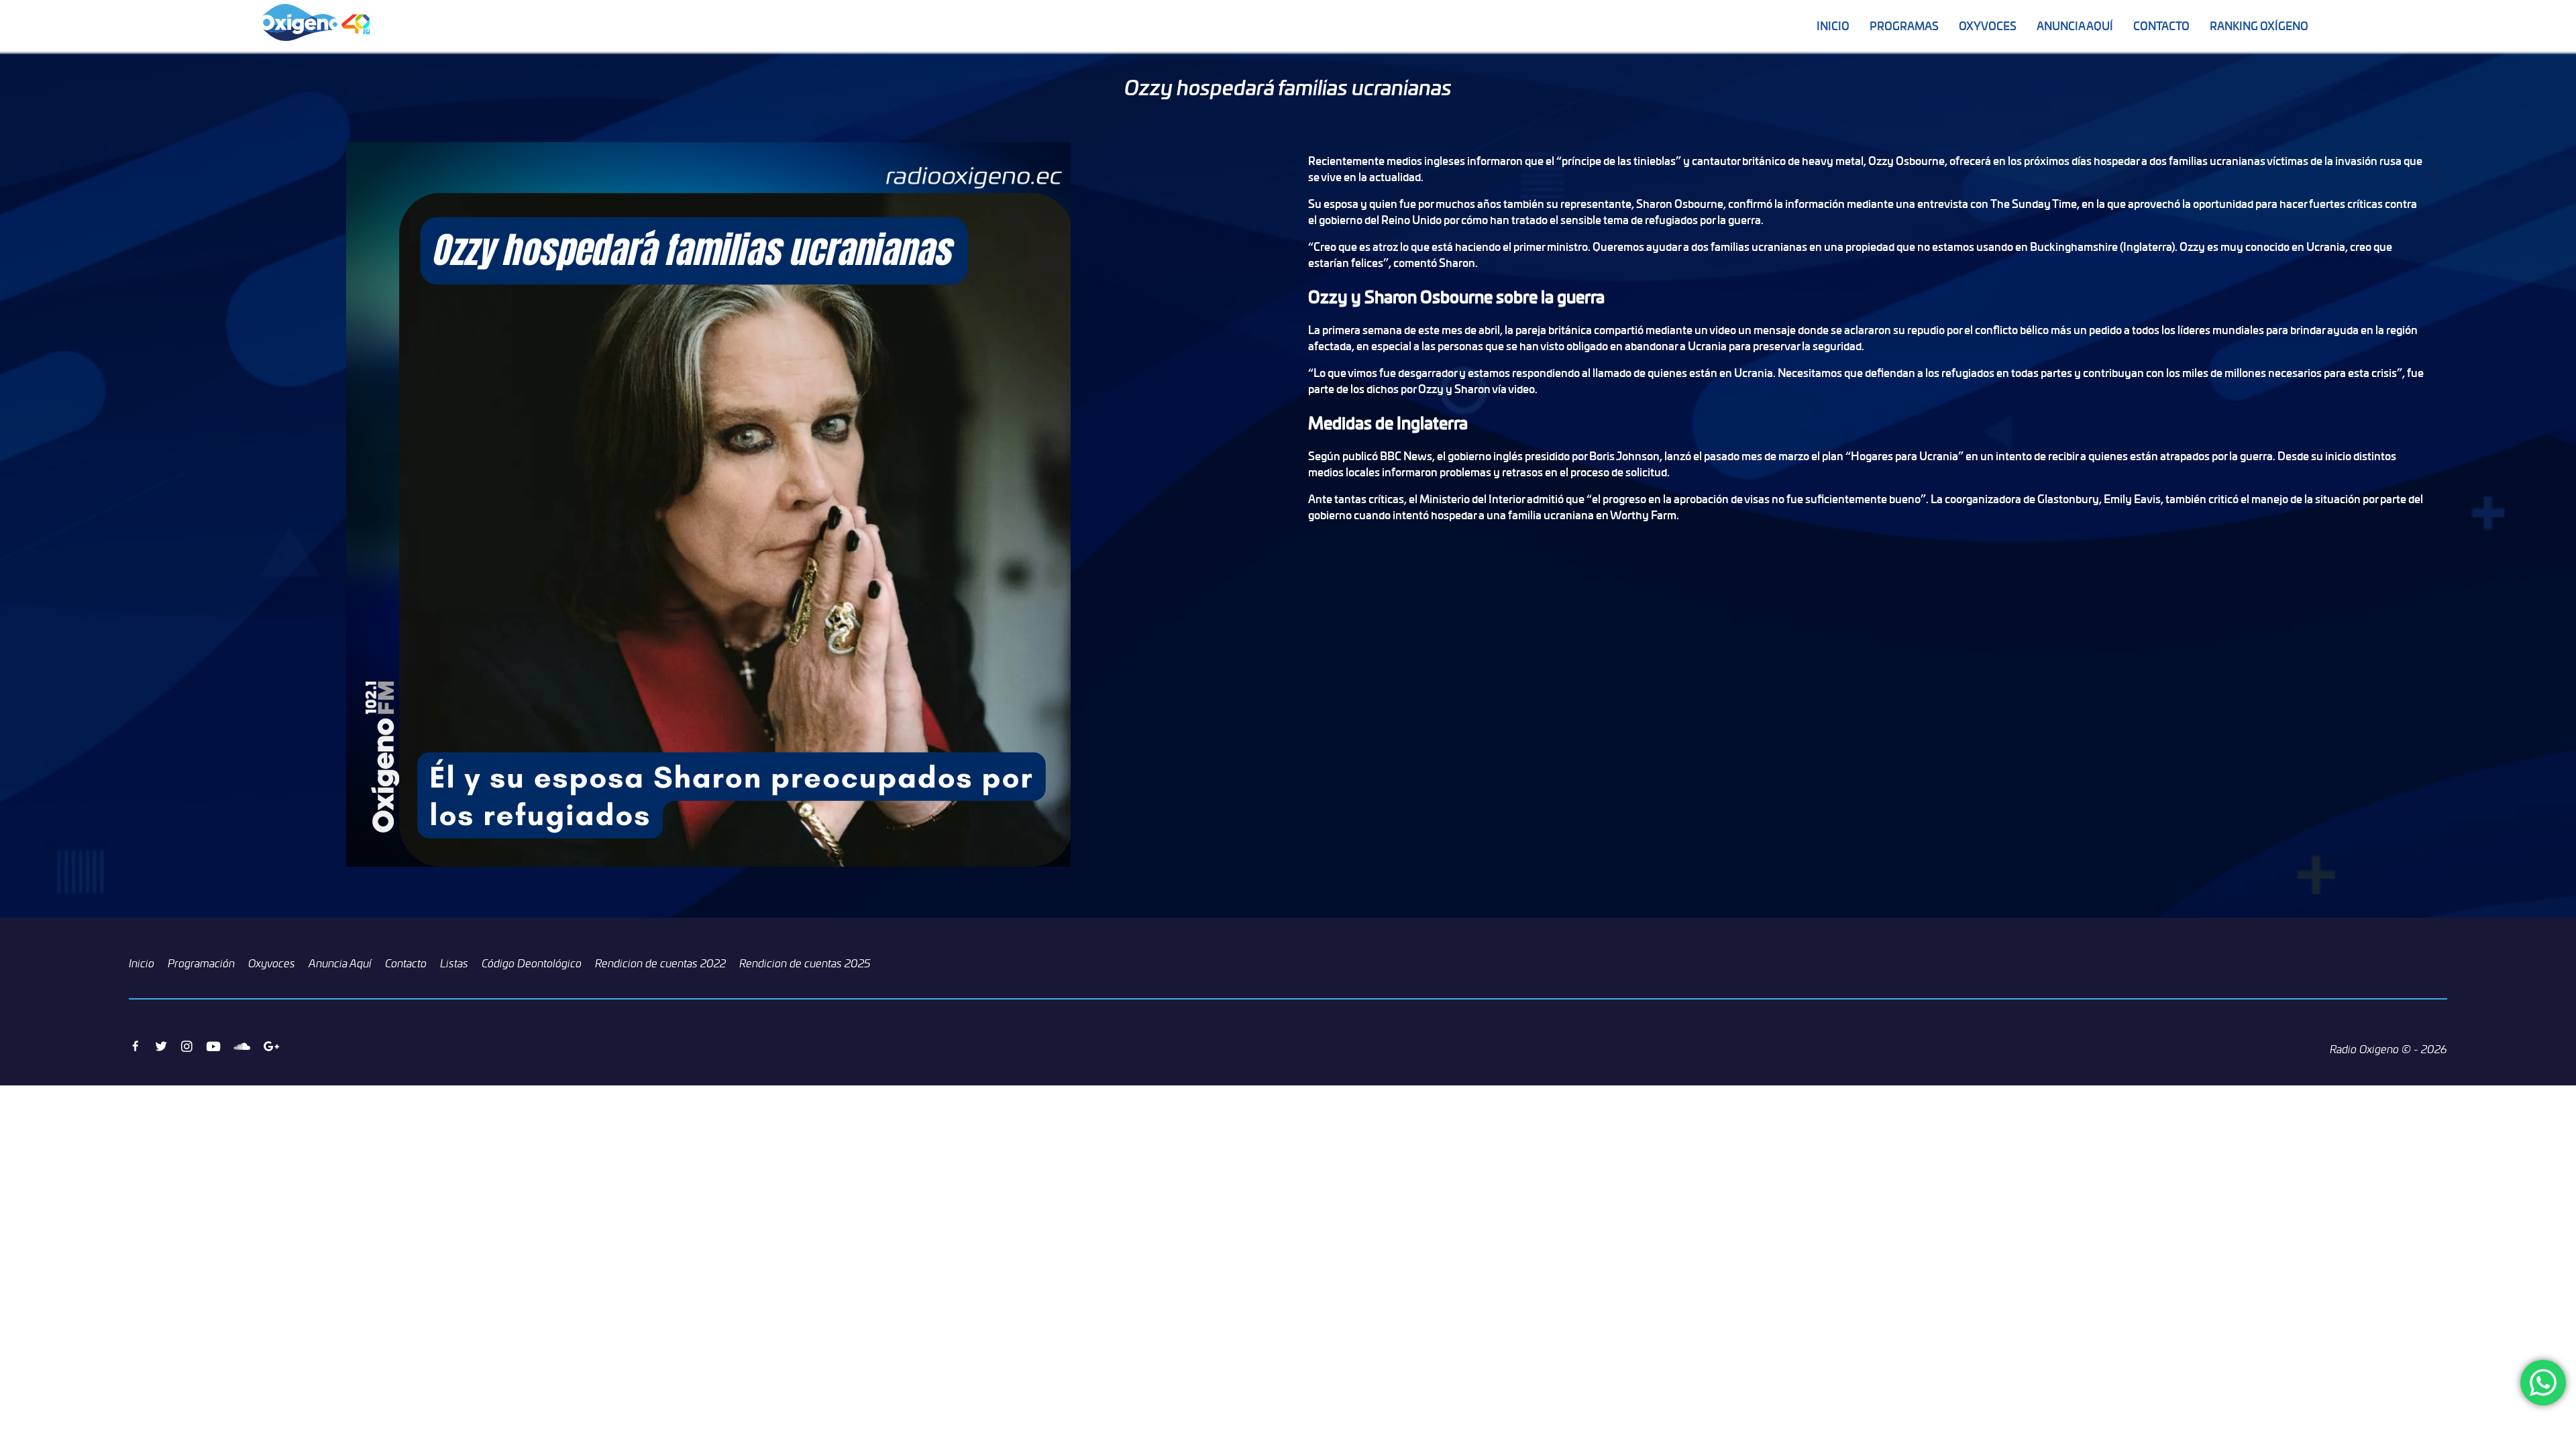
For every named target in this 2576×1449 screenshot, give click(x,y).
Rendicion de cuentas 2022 (660, 963)
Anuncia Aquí (2075, 26)
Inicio (1833, 26)
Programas (1904, 26)
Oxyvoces (1988, 26)
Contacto (2161, 26)
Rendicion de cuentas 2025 (805, 963)
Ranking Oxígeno (2259, 26)
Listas (454, 963)
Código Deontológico (532, 963)
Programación (201, 963)
